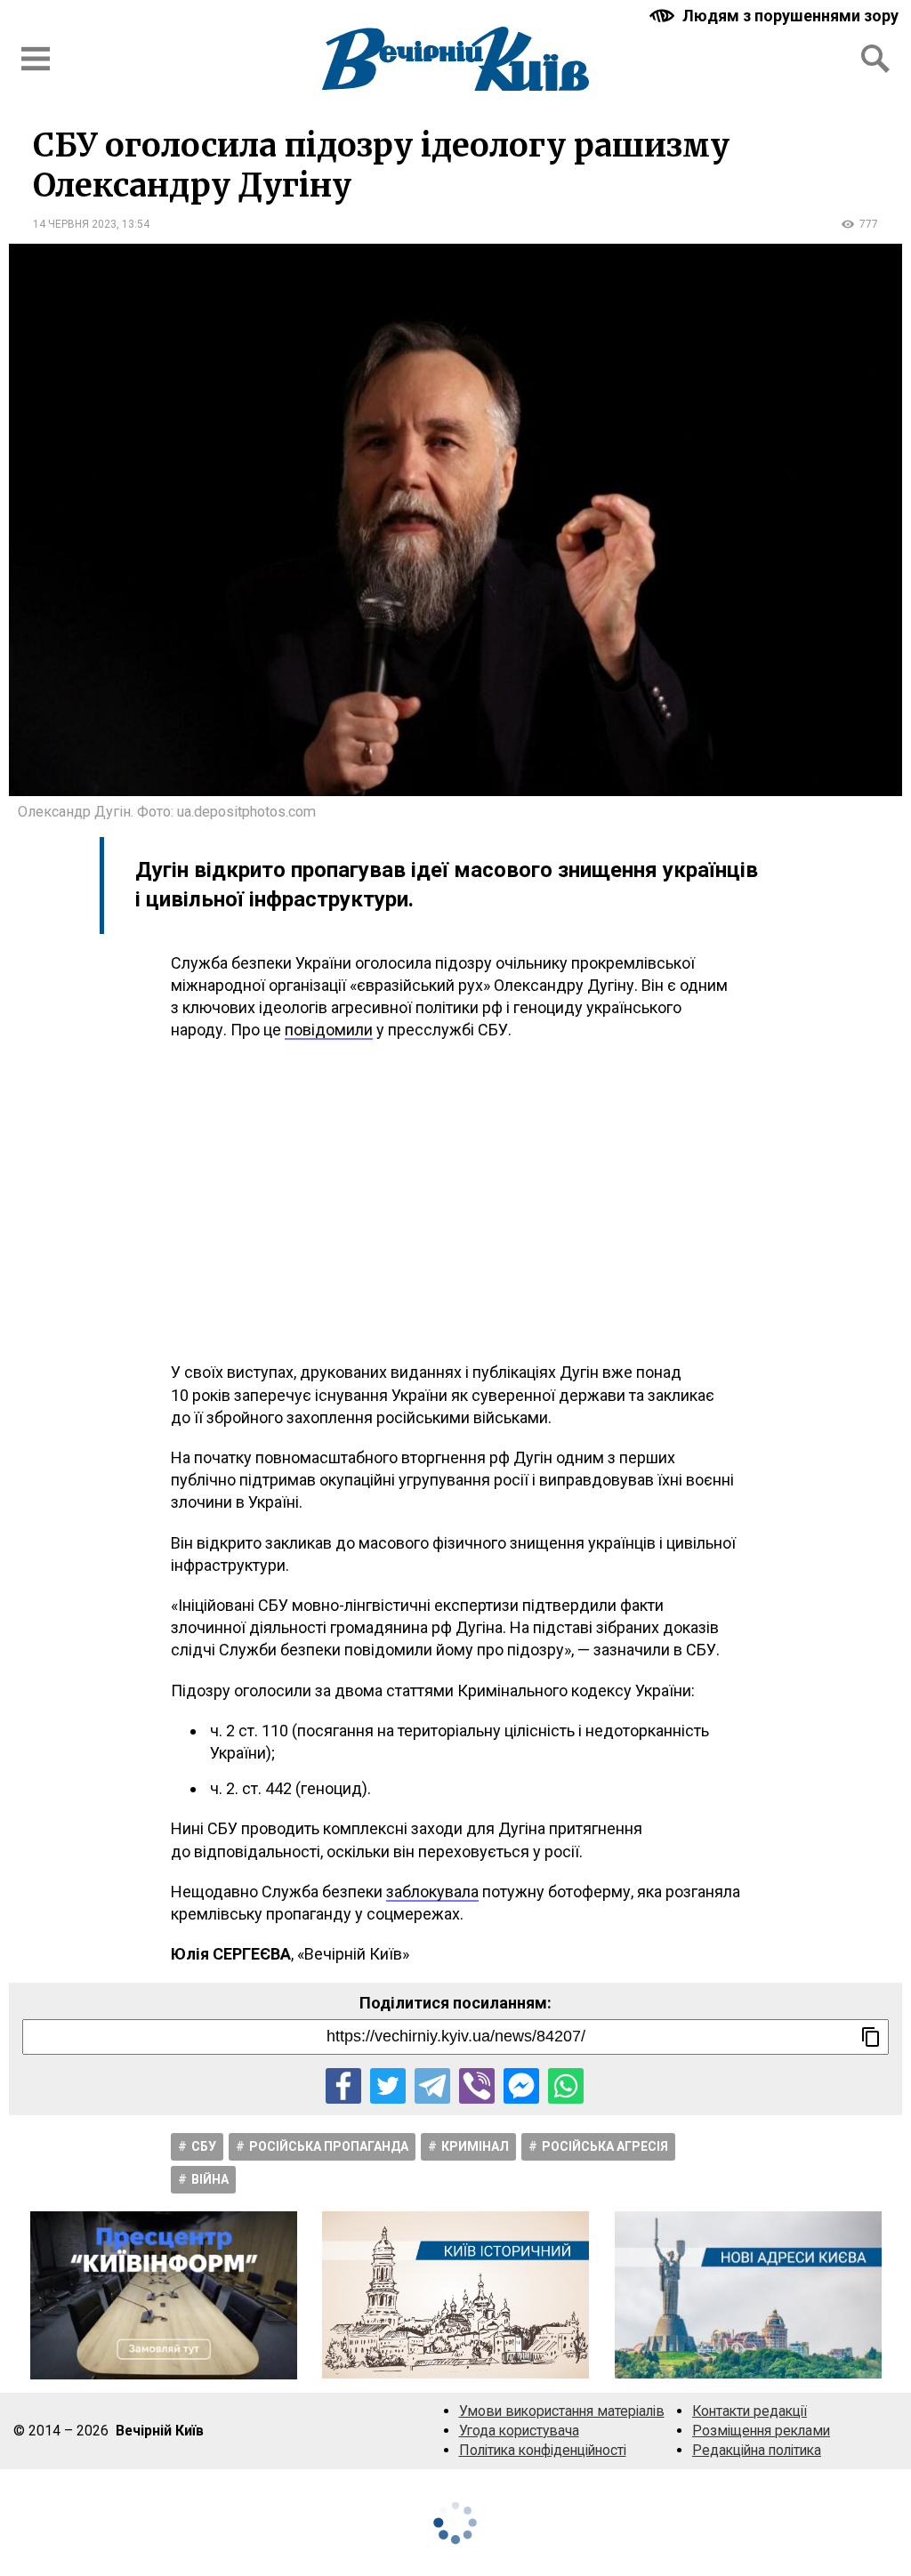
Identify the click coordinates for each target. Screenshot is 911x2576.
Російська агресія (605, 2146)
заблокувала (432, 1892)
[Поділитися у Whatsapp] (566, 2086)
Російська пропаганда (329, 2146)
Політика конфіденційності (543, 2450)
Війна (210, 2179)
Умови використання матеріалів (562, 2411)
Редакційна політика (757, 2450)
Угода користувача (519, 2431)
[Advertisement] (455, 1201)
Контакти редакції (750, 2411)
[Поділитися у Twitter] (388, 2086)
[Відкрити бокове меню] (36, 59)
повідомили (329, 1030)
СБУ (204, 2146)
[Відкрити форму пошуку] (875, 59)
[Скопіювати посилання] (871, 2037)
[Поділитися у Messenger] (521, 2086)
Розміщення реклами (761, 2431)
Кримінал (475, 2146)
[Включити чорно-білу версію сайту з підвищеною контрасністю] (776, 16)
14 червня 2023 (75, 224)
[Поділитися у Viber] (477, 2086)
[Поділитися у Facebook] (343, 2086)
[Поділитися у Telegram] (432, 2086)
